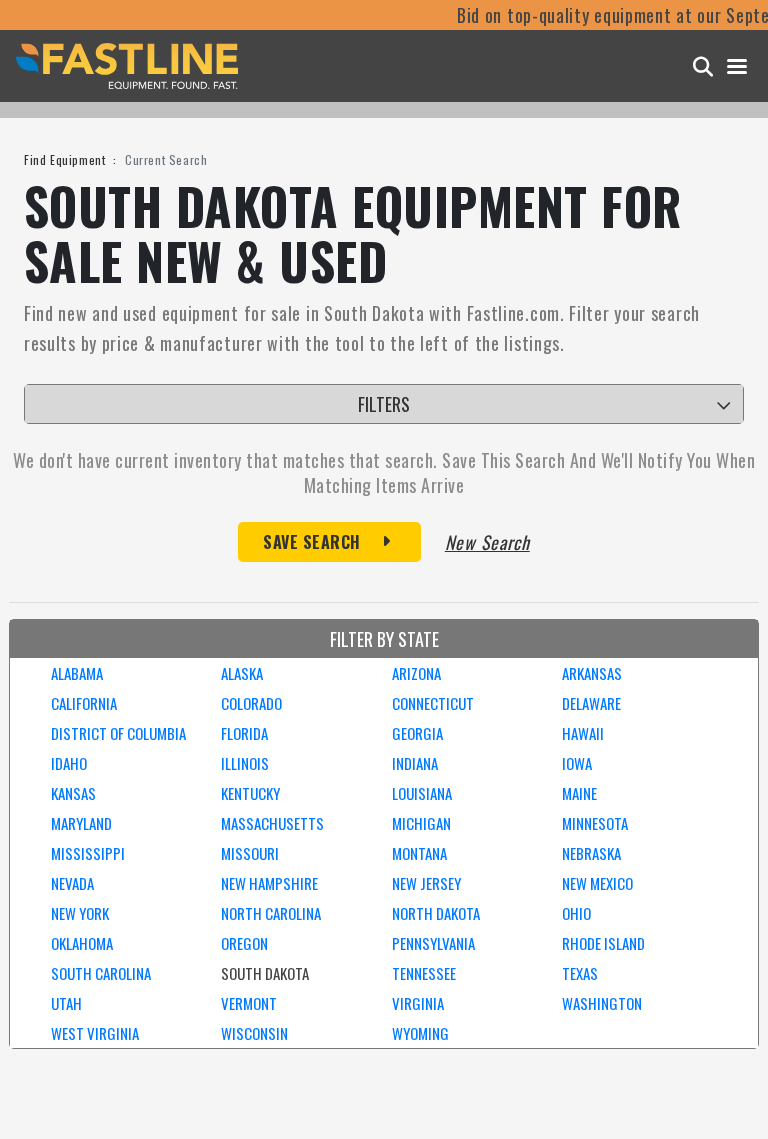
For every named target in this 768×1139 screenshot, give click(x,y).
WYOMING (420, 1033)
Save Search (312, 542)
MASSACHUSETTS (272, 823)
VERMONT (249, 1003)
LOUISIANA (422, 793)
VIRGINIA (418, 1003)
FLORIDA (244, 733)
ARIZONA (416, 673)
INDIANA (415, 763)
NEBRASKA (591, 853)
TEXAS (580, 973)
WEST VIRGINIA (95, 1033)
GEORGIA (417, 733)
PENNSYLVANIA (433, 943)
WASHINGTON (602, 1003)
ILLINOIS (245, 763)
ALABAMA (77, 673)
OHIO (576, 913)
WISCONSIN (254, 1033)
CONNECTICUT (433, 703)
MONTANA (419, 853)
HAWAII (583, 733)
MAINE (579, 793)
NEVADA (72, 883)
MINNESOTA (595, 823)
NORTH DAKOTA (436, 913)
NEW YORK (80, 913)
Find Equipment (64, 159)
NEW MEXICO (597, 883)
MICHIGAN (421, 823)
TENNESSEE (424, 973)
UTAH (66, 1003)
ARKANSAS (592, 673)
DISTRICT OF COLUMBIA (118, 733)
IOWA (577, 763)
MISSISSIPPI (88, 853)
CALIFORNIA (84, 703)
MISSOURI (250, 853)
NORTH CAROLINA (271, 913)
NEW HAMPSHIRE (269, 883)
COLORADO (251, 703)
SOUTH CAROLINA (101, 973)
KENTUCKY (250, 793)
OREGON (244, 943)
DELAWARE (591, 703)
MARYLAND (81, 823)
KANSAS (73, 793)
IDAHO (69, 763)
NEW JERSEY (426, 883)
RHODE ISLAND (603, 943)
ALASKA (242, 673)
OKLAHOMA (82, 943)
